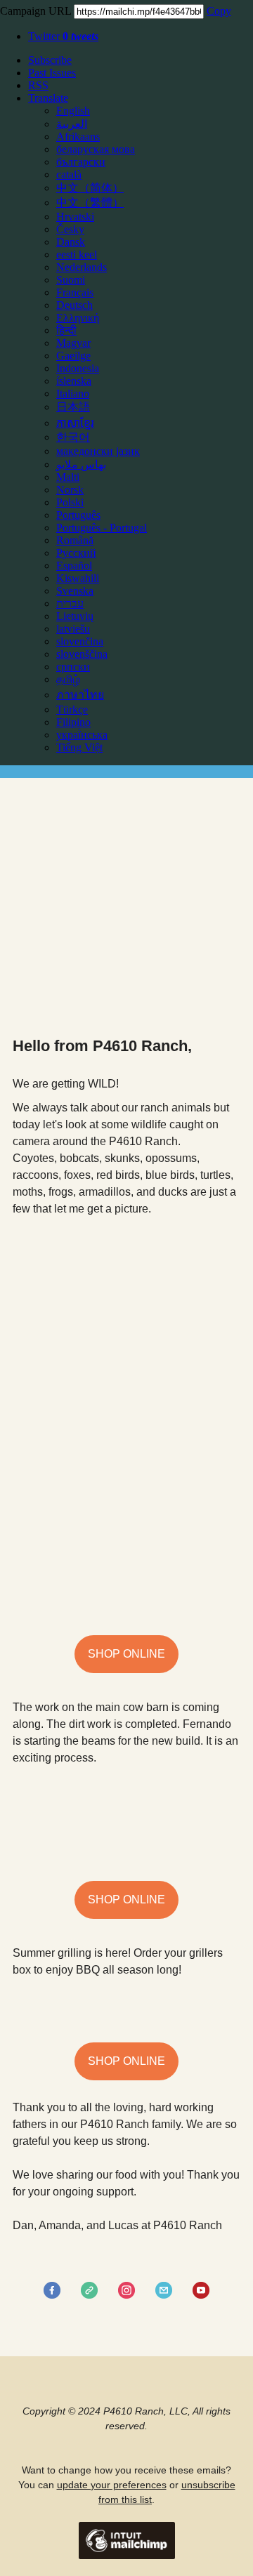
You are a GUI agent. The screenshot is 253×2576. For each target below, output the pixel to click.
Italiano (73, 394)
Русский (76, 553)
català (69, 174)
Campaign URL (35, 11)
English (73, 111)
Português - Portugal (102, 528)
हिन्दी (66, 330)
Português (78, 515)
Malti (68, 477)
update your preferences (112, 2485)
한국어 (73, 437)
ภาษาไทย (80, 695)
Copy (219, 11)
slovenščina (82, 654)
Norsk (70, 490)
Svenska (75, 591)
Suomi (71, 280)
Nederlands (82, 267)
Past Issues (52, 73)
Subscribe (50, 60)
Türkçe (72, 709)
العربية (72, 124)
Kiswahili (78, 578)
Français (75, 292)
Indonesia (78, 368)
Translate (48, 98)
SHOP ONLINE (126, 1654)
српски (73, 667)
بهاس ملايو (81, 464)
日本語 (73, 407)
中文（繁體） (90, 203)
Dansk (71, 242)
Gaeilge (73, 356)
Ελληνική (78, 318)
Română (75, 540)
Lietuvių (75, 616)
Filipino (73, 722)
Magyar (73, 343)
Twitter (63, 36)
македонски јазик (98, 451)
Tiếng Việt (79, 747)
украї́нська (82, 735)
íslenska (74, 381)
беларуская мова (96, 149)
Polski (70, 502)
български (81, 162)
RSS (38, 85)
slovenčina (80, 641)
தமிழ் (68, 679)
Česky (70, 229)
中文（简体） (90, 188)
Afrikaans (78, 137)
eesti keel (77, 255)
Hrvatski (75, 217)
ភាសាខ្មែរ (75, 423)
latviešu (73, 629)
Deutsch (74, 305)
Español (74, 566)
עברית (70, 603)
